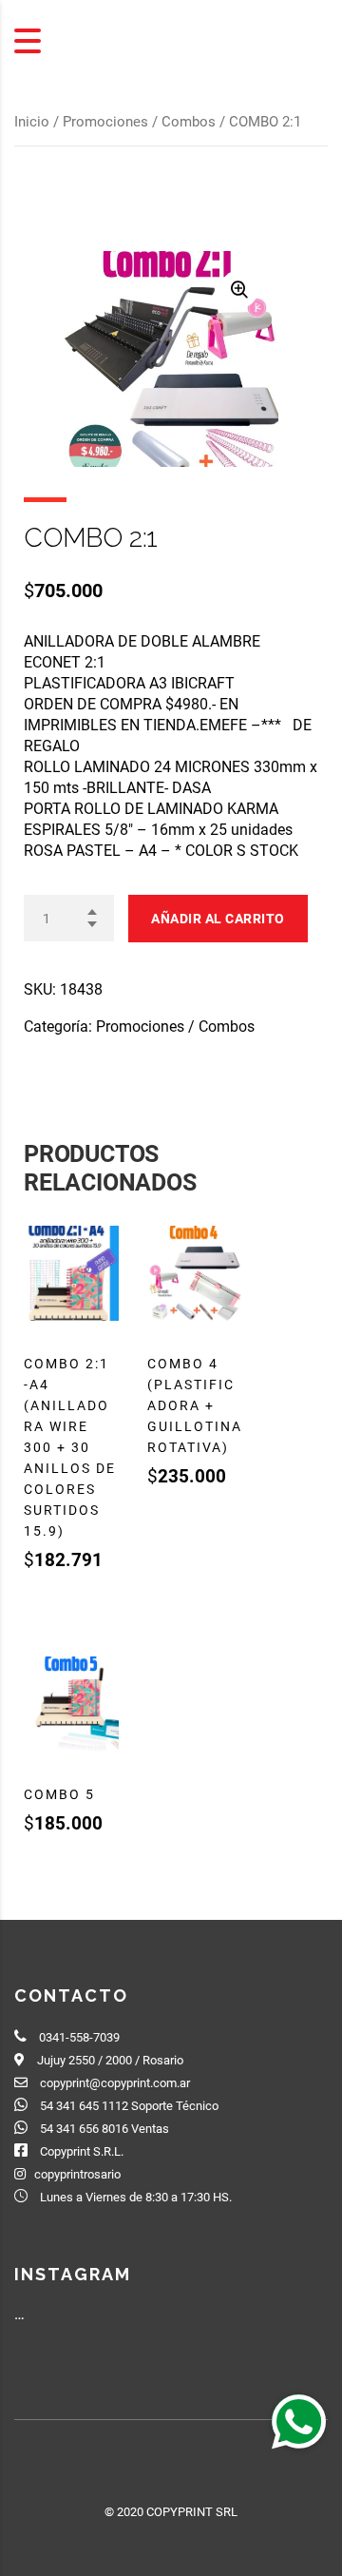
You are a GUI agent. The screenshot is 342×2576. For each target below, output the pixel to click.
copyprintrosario (77, 2174)
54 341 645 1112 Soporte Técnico (129, 2106)
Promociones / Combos (139, 122)
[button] (298, 2421)
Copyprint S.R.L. (82, 2151)
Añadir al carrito (218, 919)
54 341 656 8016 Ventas (104, 2129)
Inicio (32, 122)
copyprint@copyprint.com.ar (115, 2083)
